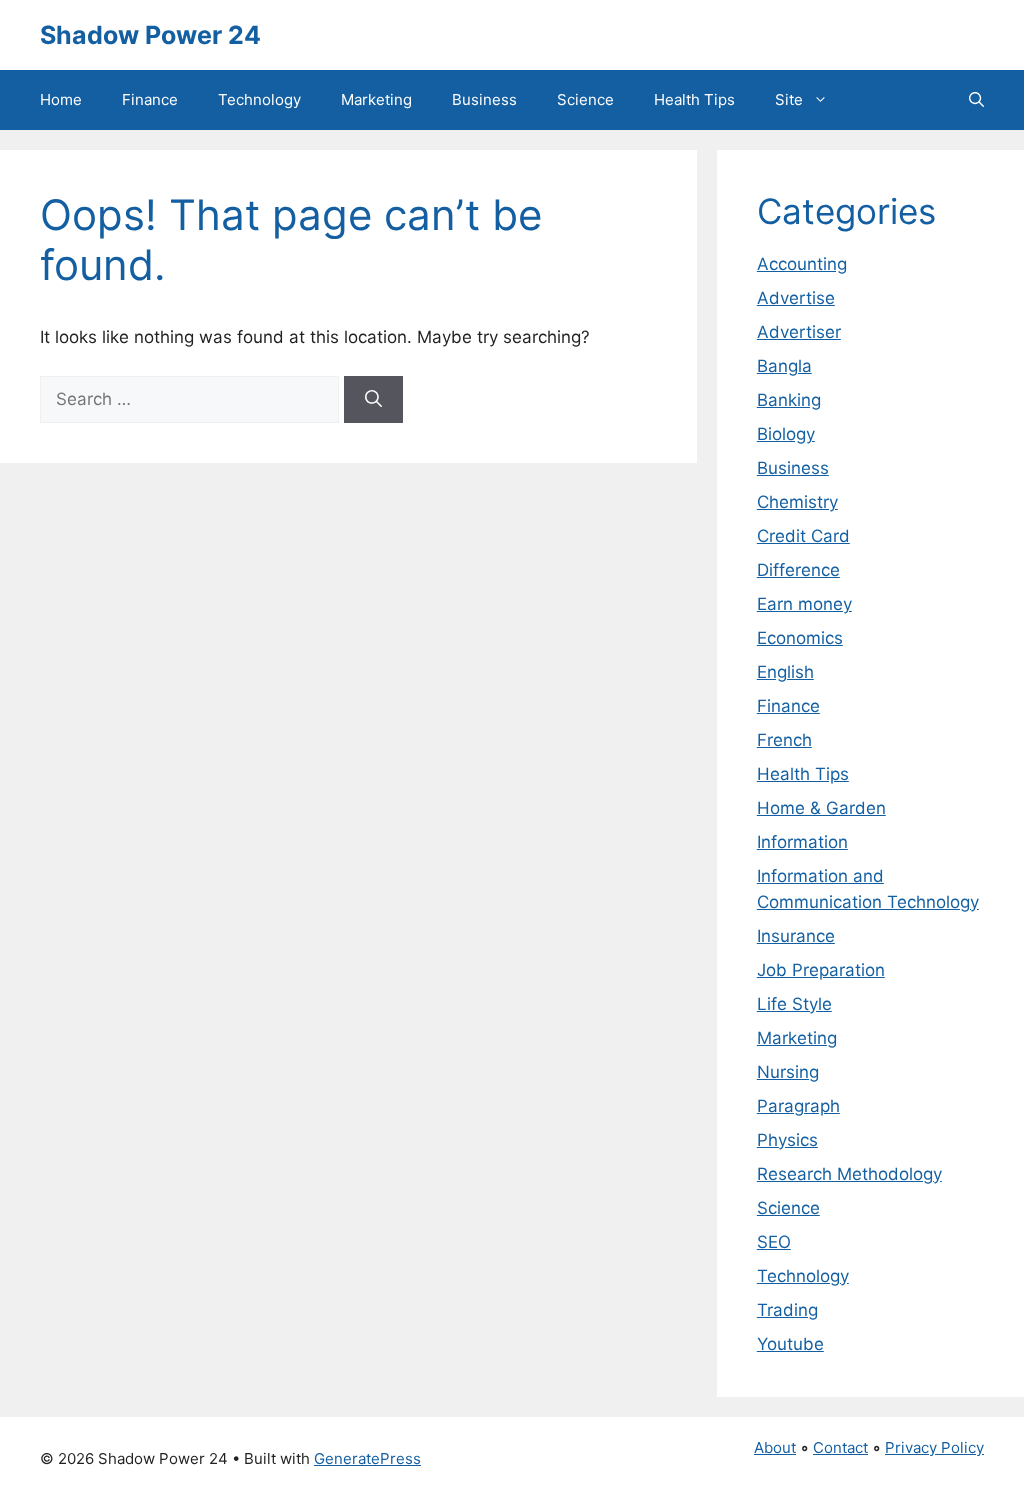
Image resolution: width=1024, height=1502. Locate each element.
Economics (800, 638)
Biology (786, 434)
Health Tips (694, 99)
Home (61, 99)
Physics (787, 1140)
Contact (840, 1447)
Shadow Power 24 (150, 35)
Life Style (794, 1004)
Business (484, 99)
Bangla (784, 366)
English (785, 672)
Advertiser (799, 332)
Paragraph (798, 1106)
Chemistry (797, 502)
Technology (259, 99)
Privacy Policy (934, 1447)
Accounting (802, 264)
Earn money (804, 604)
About (775, 1447)
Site (789, 99)
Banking (789, 400)
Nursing (788, 1072)
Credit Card (803, 536)
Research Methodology (849, 1174)
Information (802, 842)
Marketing (376, 99)
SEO (774, 1242)
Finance (150, 99)
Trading (787, 1310)
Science (585, 99)
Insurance (796, 936)
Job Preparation (821, 970)
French (784, 740)
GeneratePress (367, 1458)
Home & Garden (821, 808)
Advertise (796, 298)
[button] (976, 100)
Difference (798, 570)
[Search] (373, 400)
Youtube (790, 1344)
